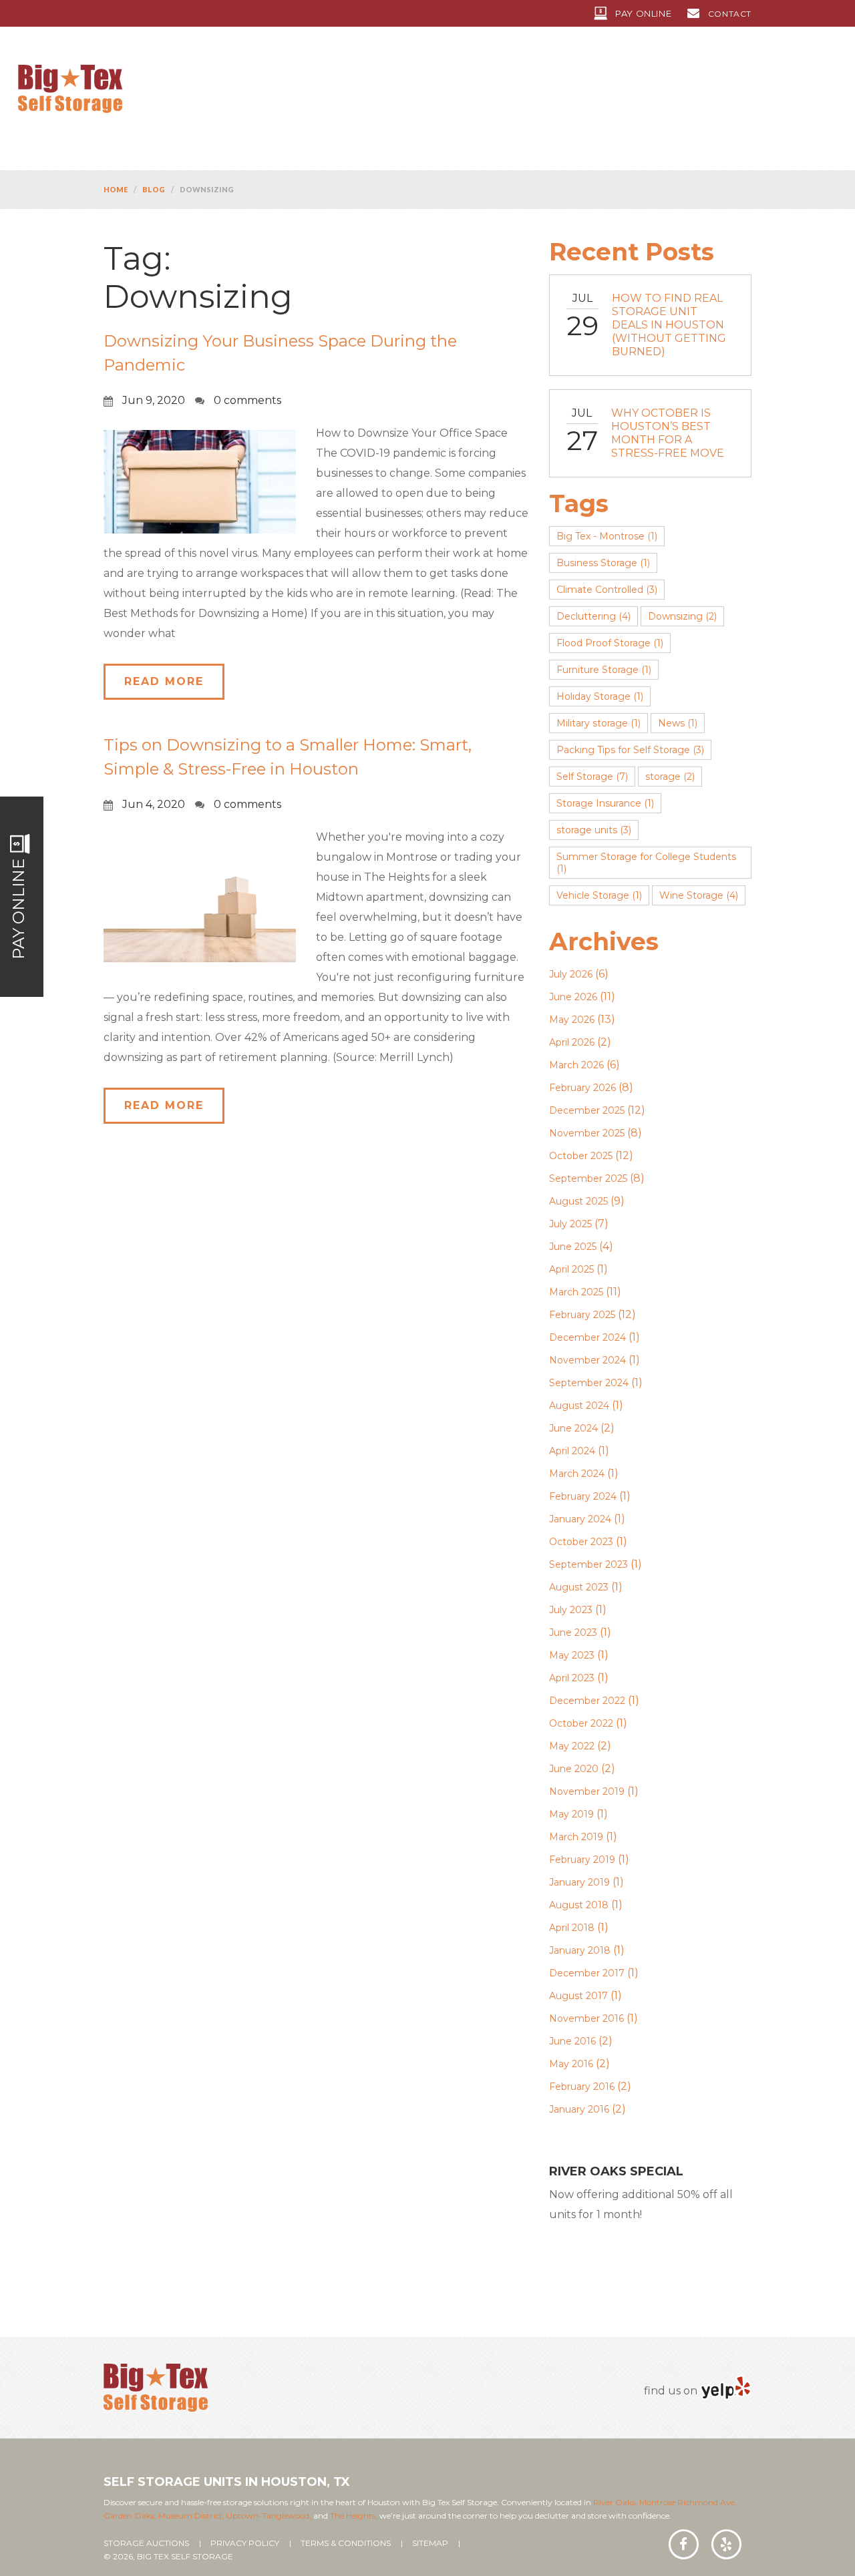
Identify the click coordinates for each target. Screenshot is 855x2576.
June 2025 (573, 1247)
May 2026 (572, 1020)
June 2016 (572, 2041)
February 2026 (582, 1088)
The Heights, (354, 2516)
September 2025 (588, 1178)
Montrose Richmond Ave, (687, 2502)
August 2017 (578, 1996)
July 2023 (571, 1610)
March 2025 (576, 1292)
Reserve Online (627, 2256)
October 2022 (581, 1723)
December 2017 (587, 1973)
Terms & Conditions (346, 2543)
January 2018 (580, 1950)
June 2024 (573, 1428)
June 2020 (574, 1769)
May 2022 (572, 1746)
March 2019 (576, 1837)
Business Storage (603, 563)
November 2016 (586, 2018)
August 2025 (578, 1201)
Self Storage (592, 777)
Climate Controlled (607, 590)
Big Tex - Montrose (607, 536)
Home (190, 91)
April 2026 (572, 1042)
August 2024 (579, 1406)
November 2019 (587, 1791)
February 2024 (583, 1496)
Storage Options (497, 91)
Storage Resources (772, 91)
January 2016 (579, 2109)
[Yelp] (726, 2387)
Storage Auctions (146, 2543)
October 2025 (581, 1156)
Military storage (598, 723)
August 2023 (579, 1587)
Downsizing (682, 616)
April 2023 (572, 1678)
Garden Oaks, (130, 2516)
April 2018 (572, 1928)
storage (670, 777)
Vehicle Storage (599, 895)
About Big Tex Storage (630, 91)
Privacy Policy (245, 2543)
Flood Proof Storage (610, 643)
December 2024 (587, 1337)
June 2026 (573, 997)
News (678, 723)
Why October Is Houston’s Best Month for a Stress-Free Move (668, 433)
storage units (594, 830)
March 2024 (577, 1474)
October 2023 (581, 1542)
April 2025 (571, 1269)
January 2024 (580, 1519)
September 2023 (588, 1564)
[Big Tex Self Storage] (70, 88)
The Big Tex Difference (361, 91)
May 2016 (571, 2064)
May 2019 (571, 1814)
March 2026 (576, 1065)
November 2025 (587, 1133)
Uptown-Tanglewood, (269, 2516)
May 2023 (572, 1655)
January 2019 (579, 1882)
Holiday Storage (600, 696)
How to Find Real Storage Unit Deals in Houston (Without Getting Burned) (669, 325)
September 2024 (589, 1383)
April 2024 (572, 1451)
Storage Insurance (605, 803)
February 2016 (582, 2087)
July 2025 (570, 1224)
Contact (730, 14)
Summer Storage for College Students (646, 863)
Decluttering (593, 616)
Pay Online (643, 13)
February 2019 (582, 1860)
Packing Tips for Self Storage (630, 750)
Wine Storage (699, 895)
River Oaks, (615, 2502)
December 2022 (587, 1701)
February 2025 (582, 1315)
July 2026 (571, 974)
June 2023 (573, 1633)
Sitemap (430, 2543)
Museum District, (191, 2516)
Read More (164, 681)
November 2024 (587, 1360)
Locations (245, 91)
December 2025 (587, 1110)
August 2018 (579, 1905)
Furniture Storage (604, 670)
